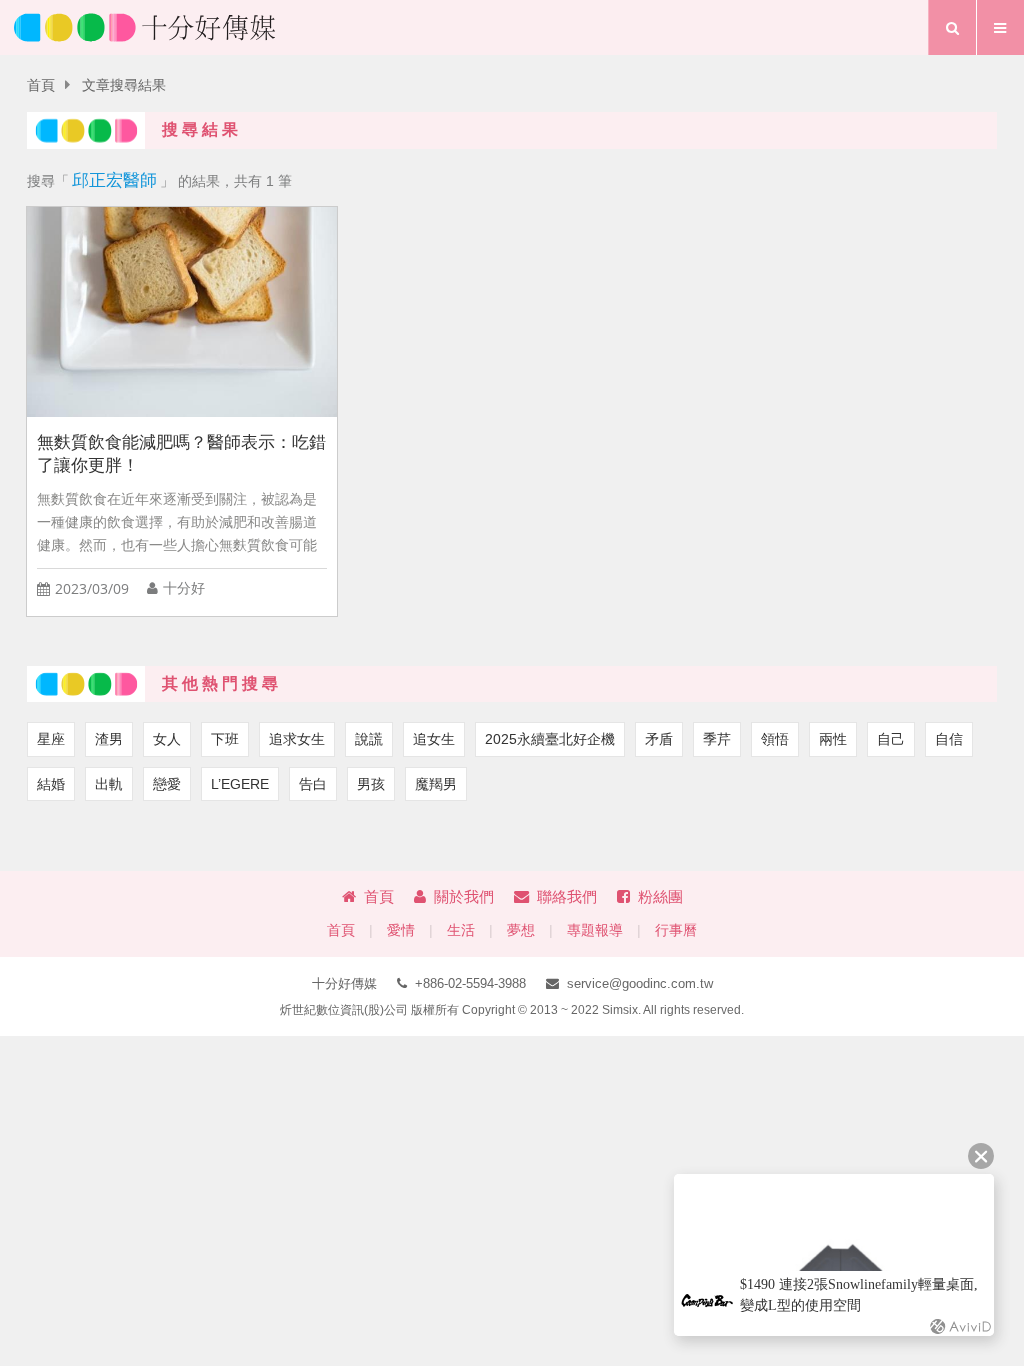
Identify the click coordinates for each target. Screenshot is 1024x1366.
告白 (313, 784)
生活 (461, 930)
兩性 (833, 739)
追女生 (434, 739)
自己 (891, 739)
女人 (167, 739)
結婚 (51, 784)
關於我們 (464, 896)
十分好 (184, 588)
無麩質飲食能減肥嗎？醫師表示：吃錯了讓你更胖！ (181, 454)
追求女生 (297, 739)
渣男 (109, 739)
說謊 (369, 739)
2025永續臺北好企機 (550, 739)
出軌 (109, 784)
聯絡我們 (567, 896)
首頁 (41, 85)
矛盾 (659, 739)
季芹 (717, 739)
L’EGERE (240, 784)
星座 (51, 739)
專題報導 (595, 930)
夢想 (521, 930)
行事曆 (676, 930)
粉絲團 (660, 896)
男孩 (371, 784)
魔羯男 (436, 784)
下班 (225, 739)
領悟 (775, 739)
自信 (949, 739)
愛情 (401, 930)
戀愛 (167, 784)
